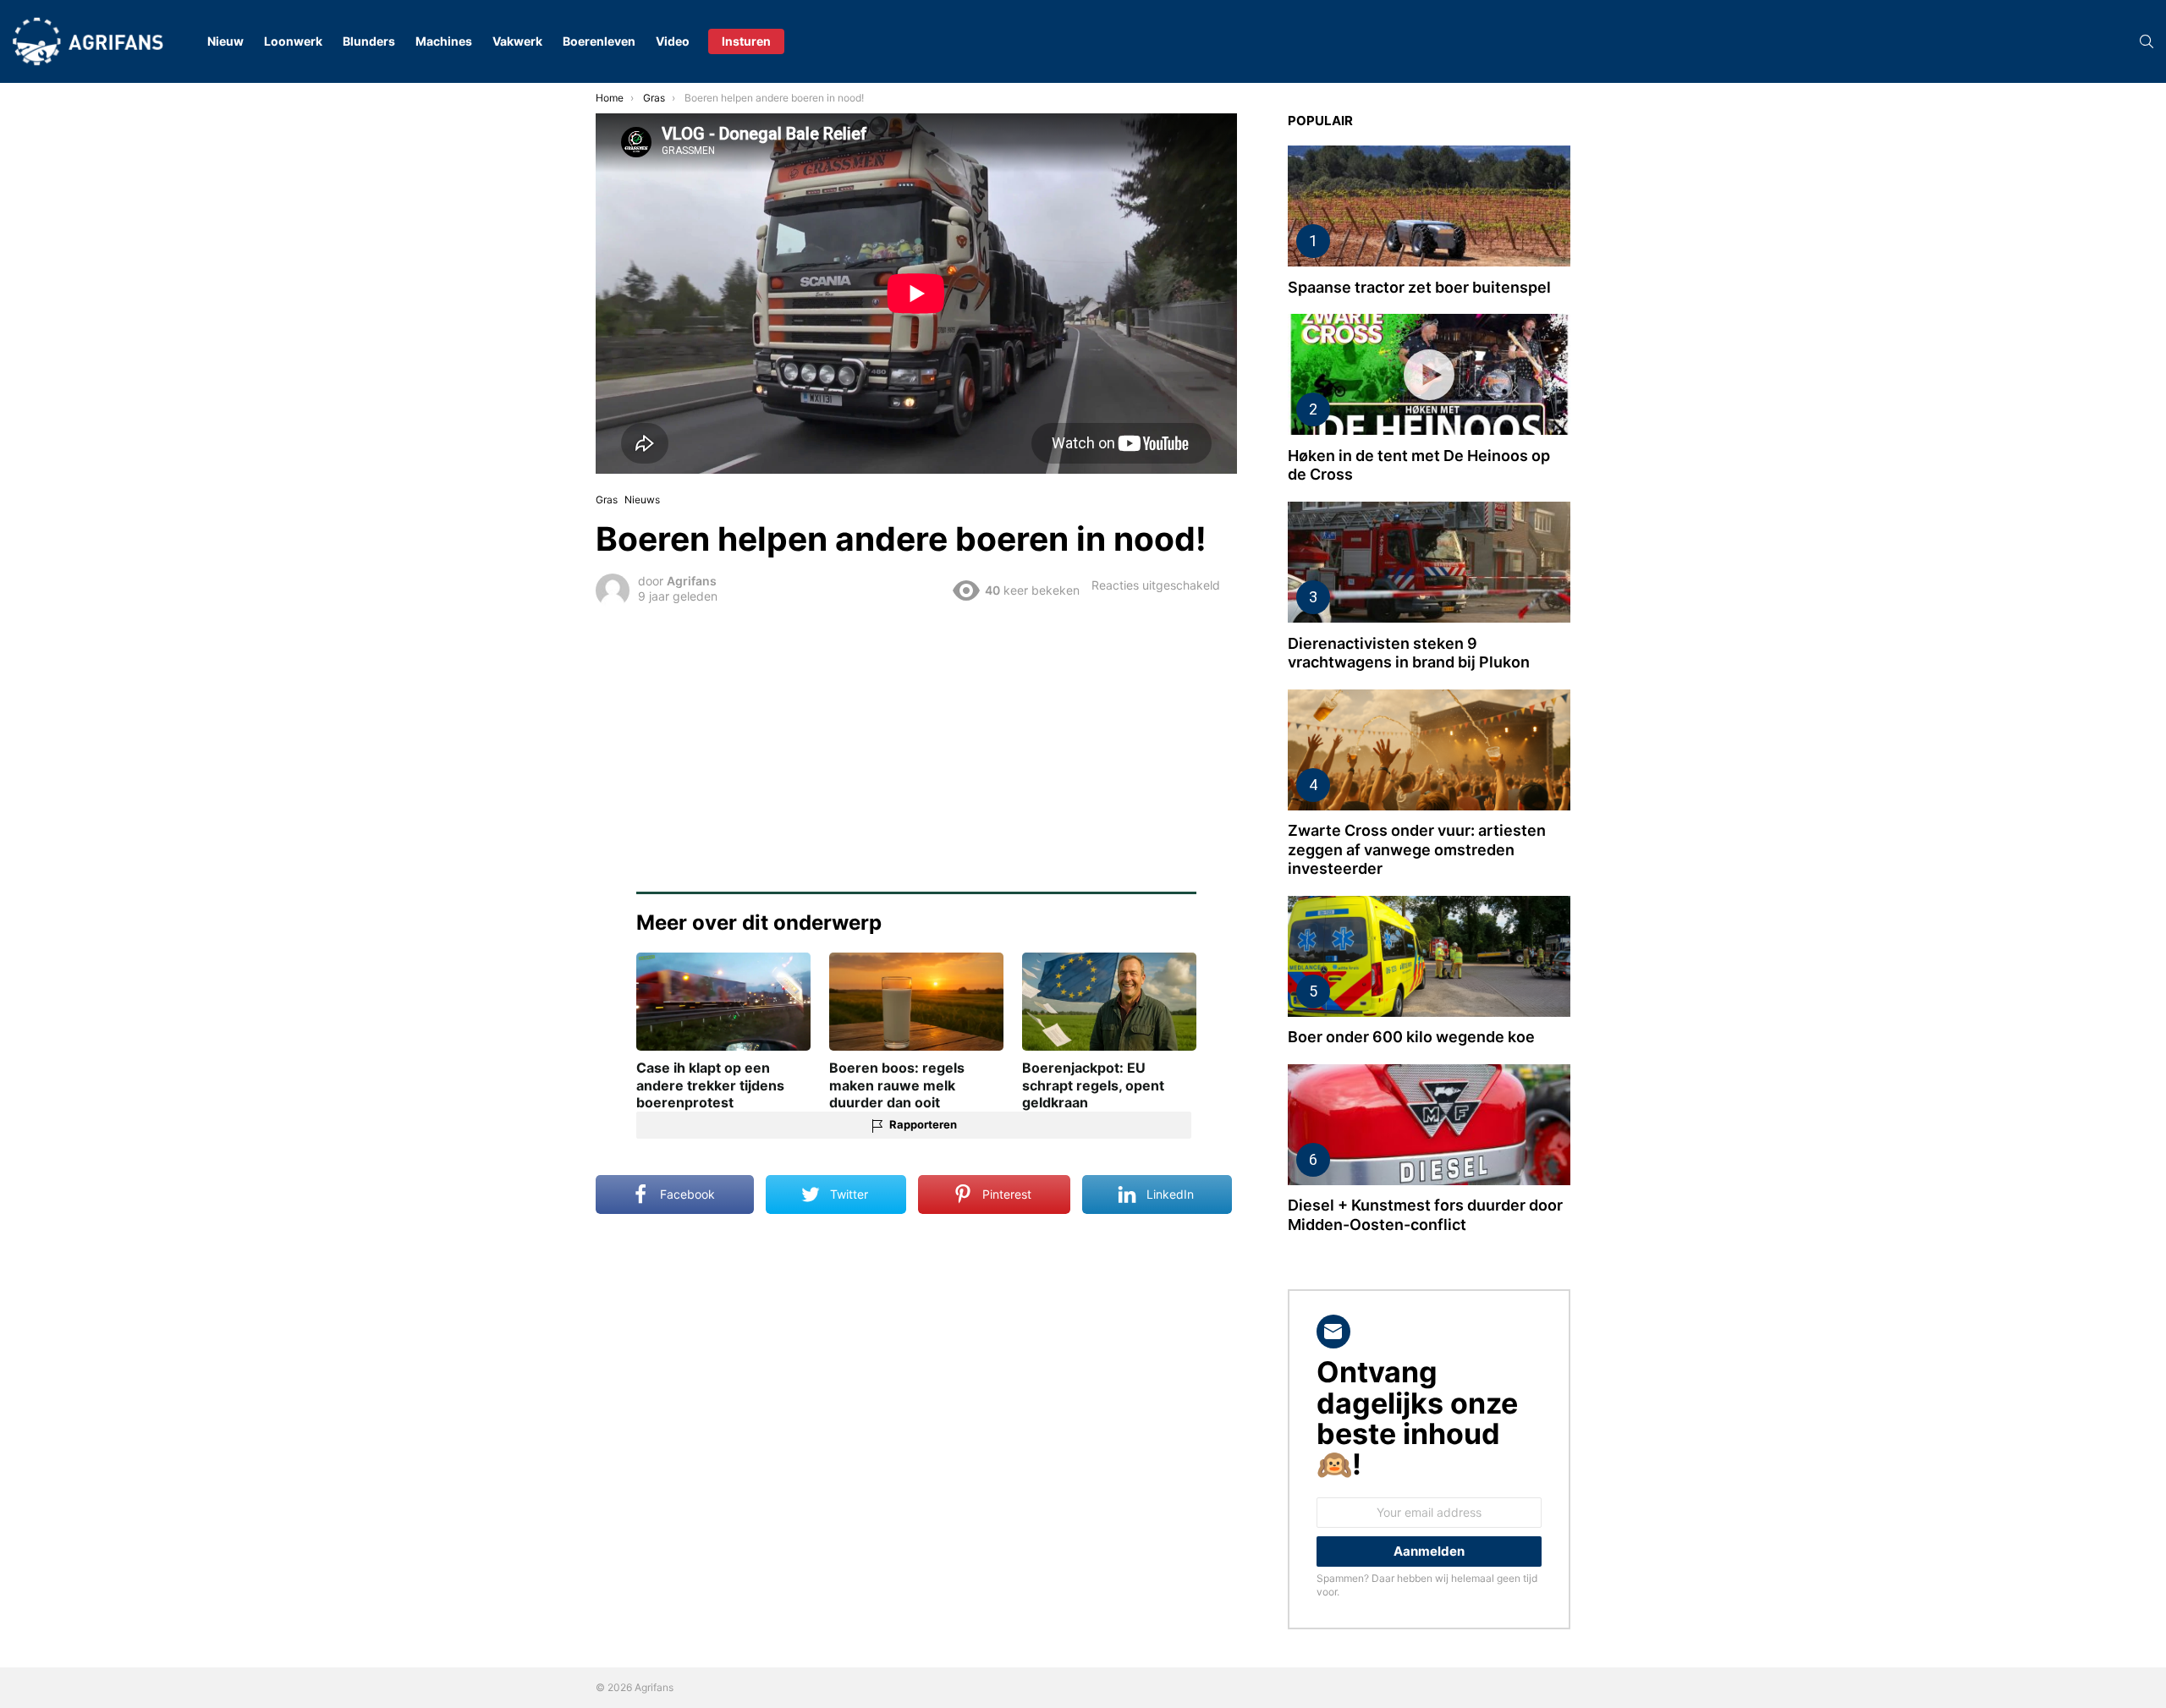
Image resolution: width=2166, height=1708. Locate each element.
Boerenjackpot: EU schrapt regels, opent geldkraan (1093, 1085)
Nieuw (225, 41)
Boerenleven (599, 41)
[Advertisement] (916, 738)
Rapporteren (923, 1124)
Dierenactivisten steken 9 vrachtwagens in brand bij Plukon (1409, 653)
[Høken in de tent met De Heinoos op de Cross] (1429, 374)
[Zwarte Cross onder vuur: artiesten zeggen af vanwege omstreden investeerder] (1429, 750)
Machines (444, 41)
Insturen (746, 41)
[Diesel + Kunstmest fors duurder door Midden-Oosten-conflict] (1429, 1125)
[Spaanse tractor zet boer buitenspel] (1429, 206)
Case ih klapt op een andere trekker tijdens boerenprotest (710, 1085)
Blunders (369, 41)
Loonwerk (293, 41)
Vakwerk (517, 41)
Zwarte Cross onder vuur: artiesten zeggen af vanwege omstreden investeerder (1417, 849)
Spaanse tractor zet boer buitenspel (1419, 287)
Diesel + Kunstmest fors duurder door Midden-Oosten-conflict (1425, 1215)
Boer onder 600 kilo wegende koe (1411, 1037)
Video (673, 41)
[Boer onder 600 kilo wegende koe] (1429, 956)
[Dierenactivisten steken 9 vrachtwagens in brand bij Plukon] (1429, 562)
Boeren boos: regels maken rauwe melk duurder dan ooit (897, 1085)
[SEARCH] (2147, 41)
